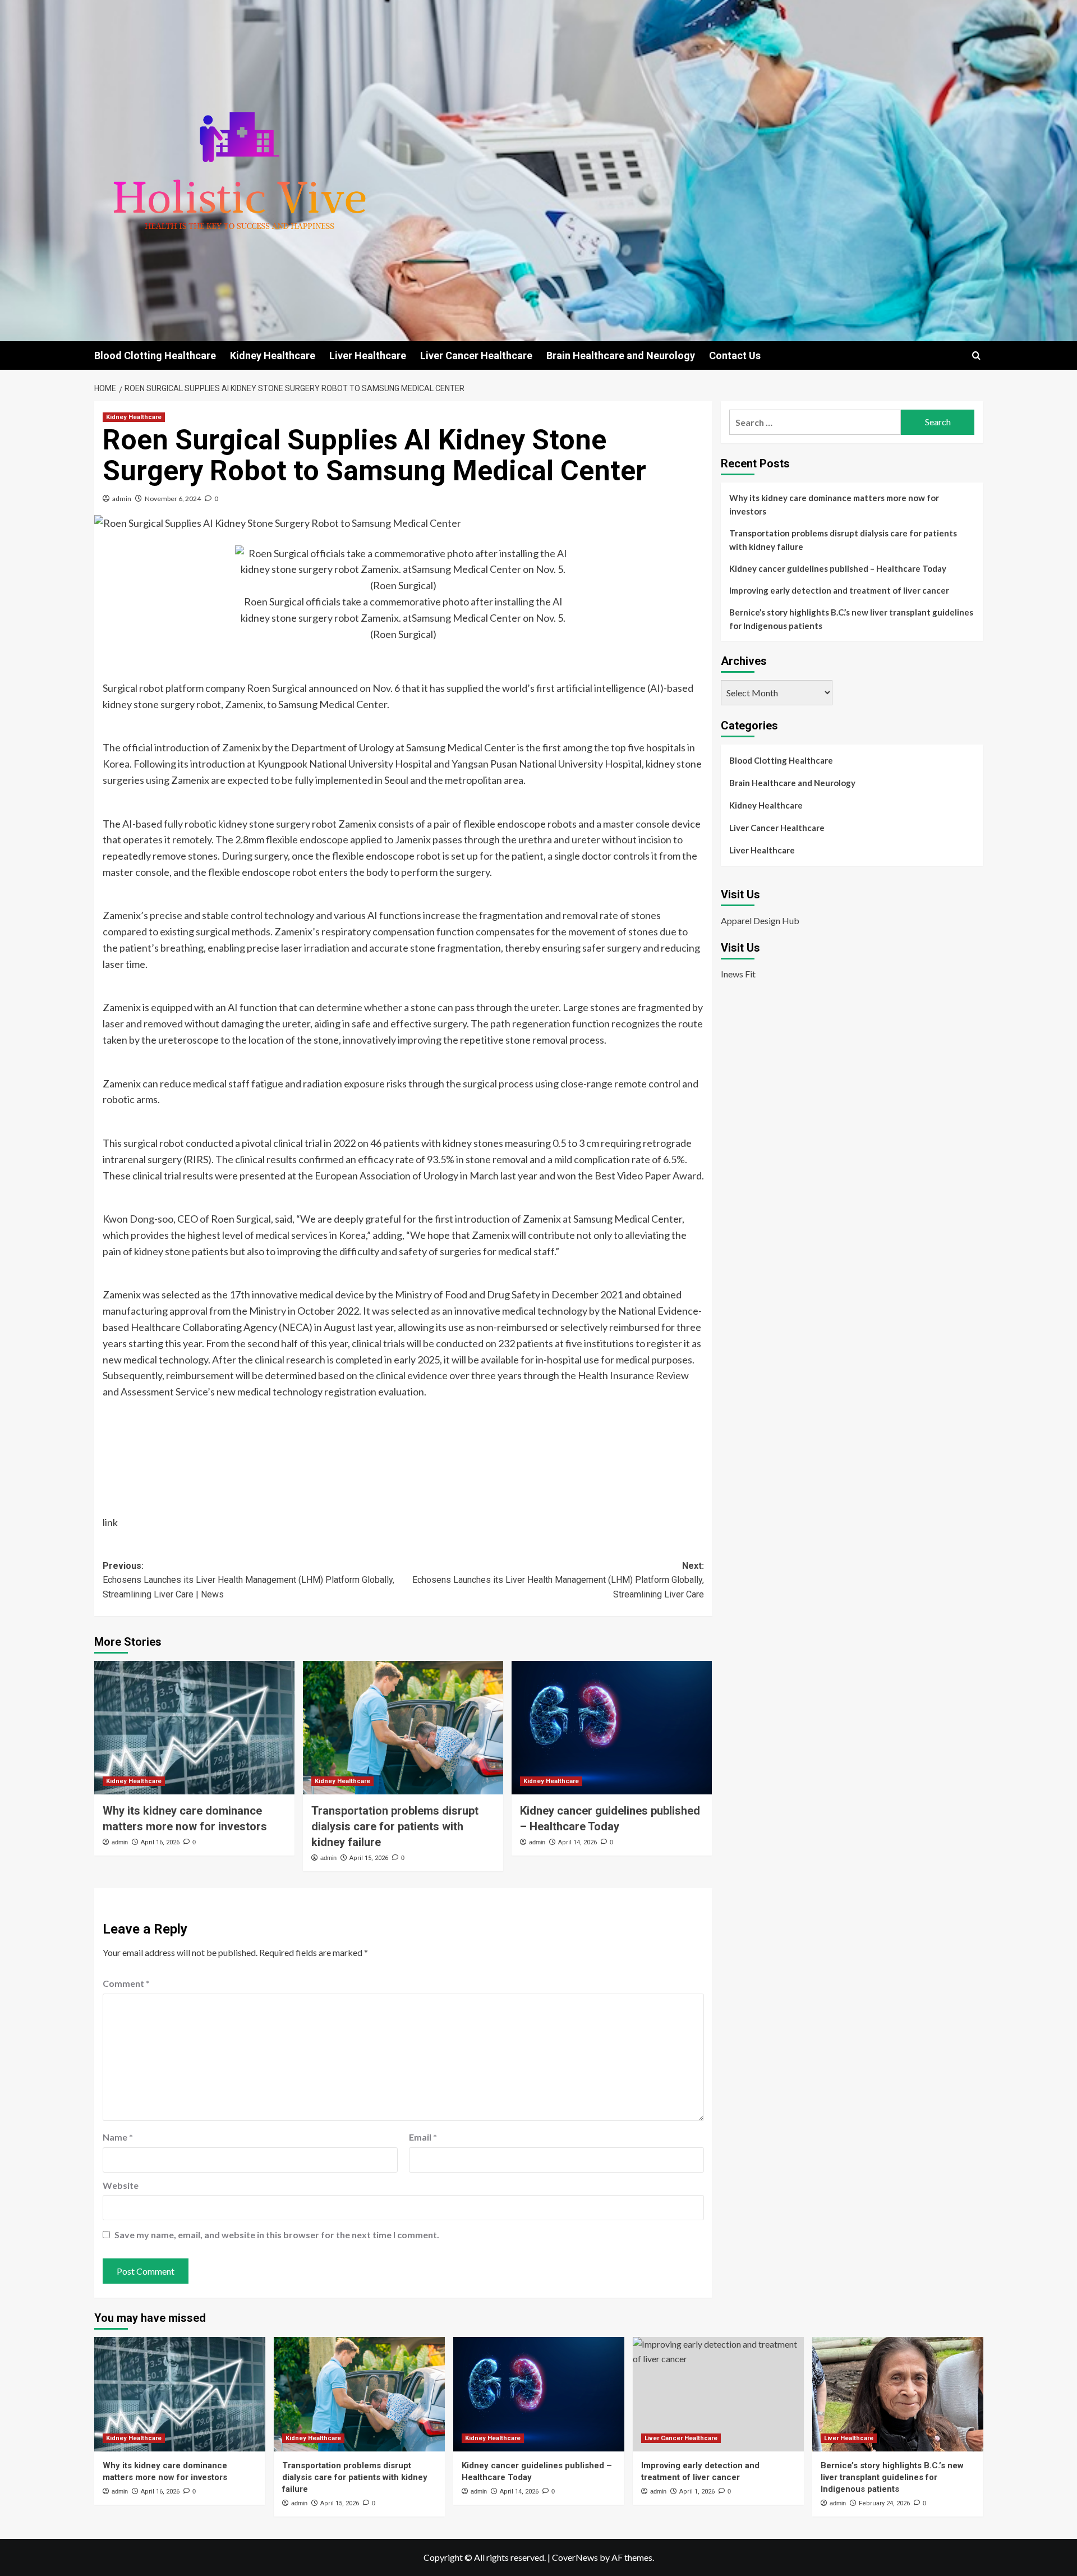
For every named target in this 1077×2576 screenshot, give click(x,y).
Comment (126, 1983)
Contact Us (735, 355)
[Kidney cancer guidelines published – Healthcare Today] (612, 1728)
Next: (558, 1580)
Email (423, 2137)
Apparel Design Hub (760, 920)
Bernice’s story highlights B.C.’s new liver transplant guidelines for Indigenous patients (851, 619)
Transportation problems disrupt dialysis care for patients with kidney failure (395, 1826)
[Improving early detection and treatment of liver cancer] (718, 2394)
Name (118, 2137)
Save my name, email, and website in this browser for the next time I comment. (277, 2235)
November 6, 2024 (173, 499)
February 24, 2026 (884, 2503)
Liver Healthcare (368, 355)
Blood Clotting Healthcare (155, 355)
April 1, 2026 (697, 2492)
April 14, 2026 (577, 1842)
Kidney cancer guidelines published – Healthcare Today (838, 568)
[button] (976, 355)
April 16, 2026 (160, 1842)
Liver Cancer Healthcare (476, 355)
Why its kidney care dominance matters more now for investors (834, 504)
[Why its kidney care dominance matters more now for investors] (194, 1728)
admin (122, 499)
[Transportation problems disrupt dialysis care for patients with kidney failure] (403, 1728)
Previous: (248, 1580)
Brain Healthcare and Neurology (621, 355)
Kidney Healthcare (273, 355)
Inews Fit (738, 974)
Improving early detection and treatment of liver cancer (839, 590)
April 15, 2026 (369, 1858)
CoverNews (575, 2557)
